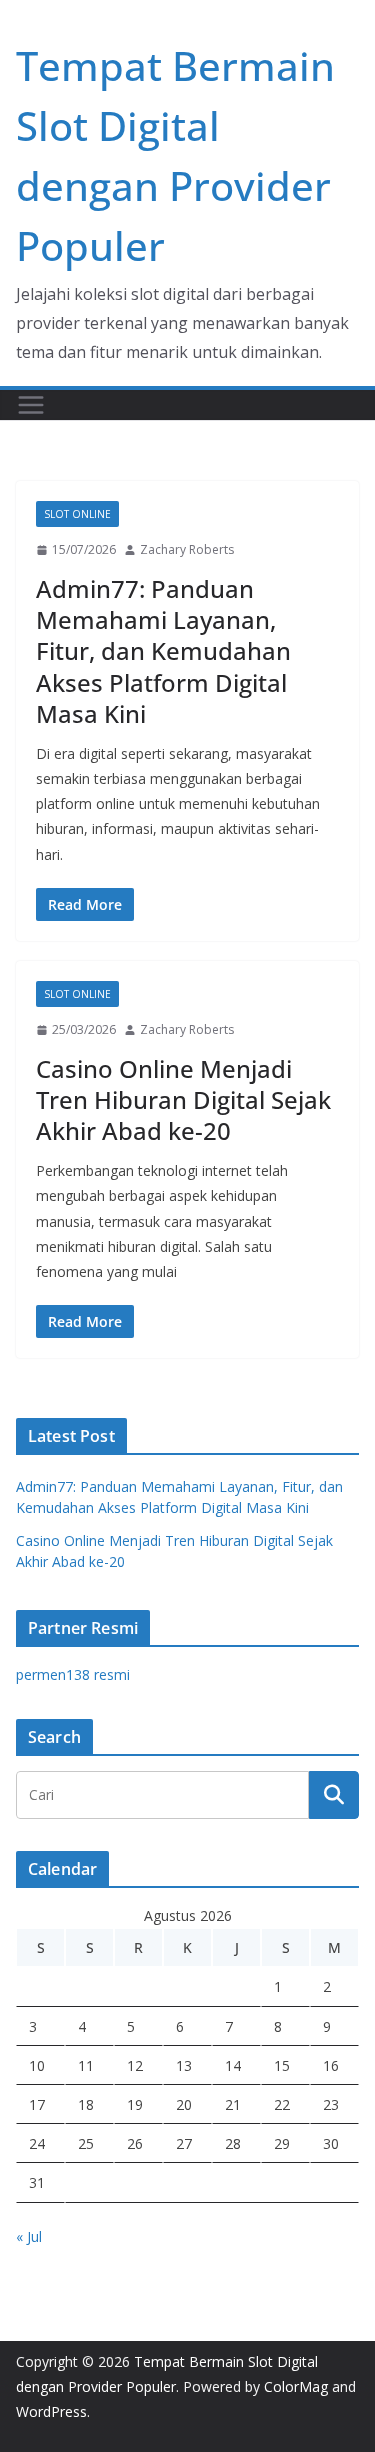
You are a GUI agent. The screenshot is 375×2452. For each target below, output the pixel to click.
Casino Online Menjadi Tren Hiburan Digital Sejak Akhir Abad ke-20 (183, 1099)
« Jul (29, 2236)
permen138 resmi (73, 1674)
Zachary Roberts (187, 549)
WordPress (51, 2411)
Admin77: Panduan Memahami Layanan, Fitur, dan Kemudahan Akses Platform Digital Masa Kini (163, 651)
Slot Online (77, 514)
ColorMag (296, 2386)
